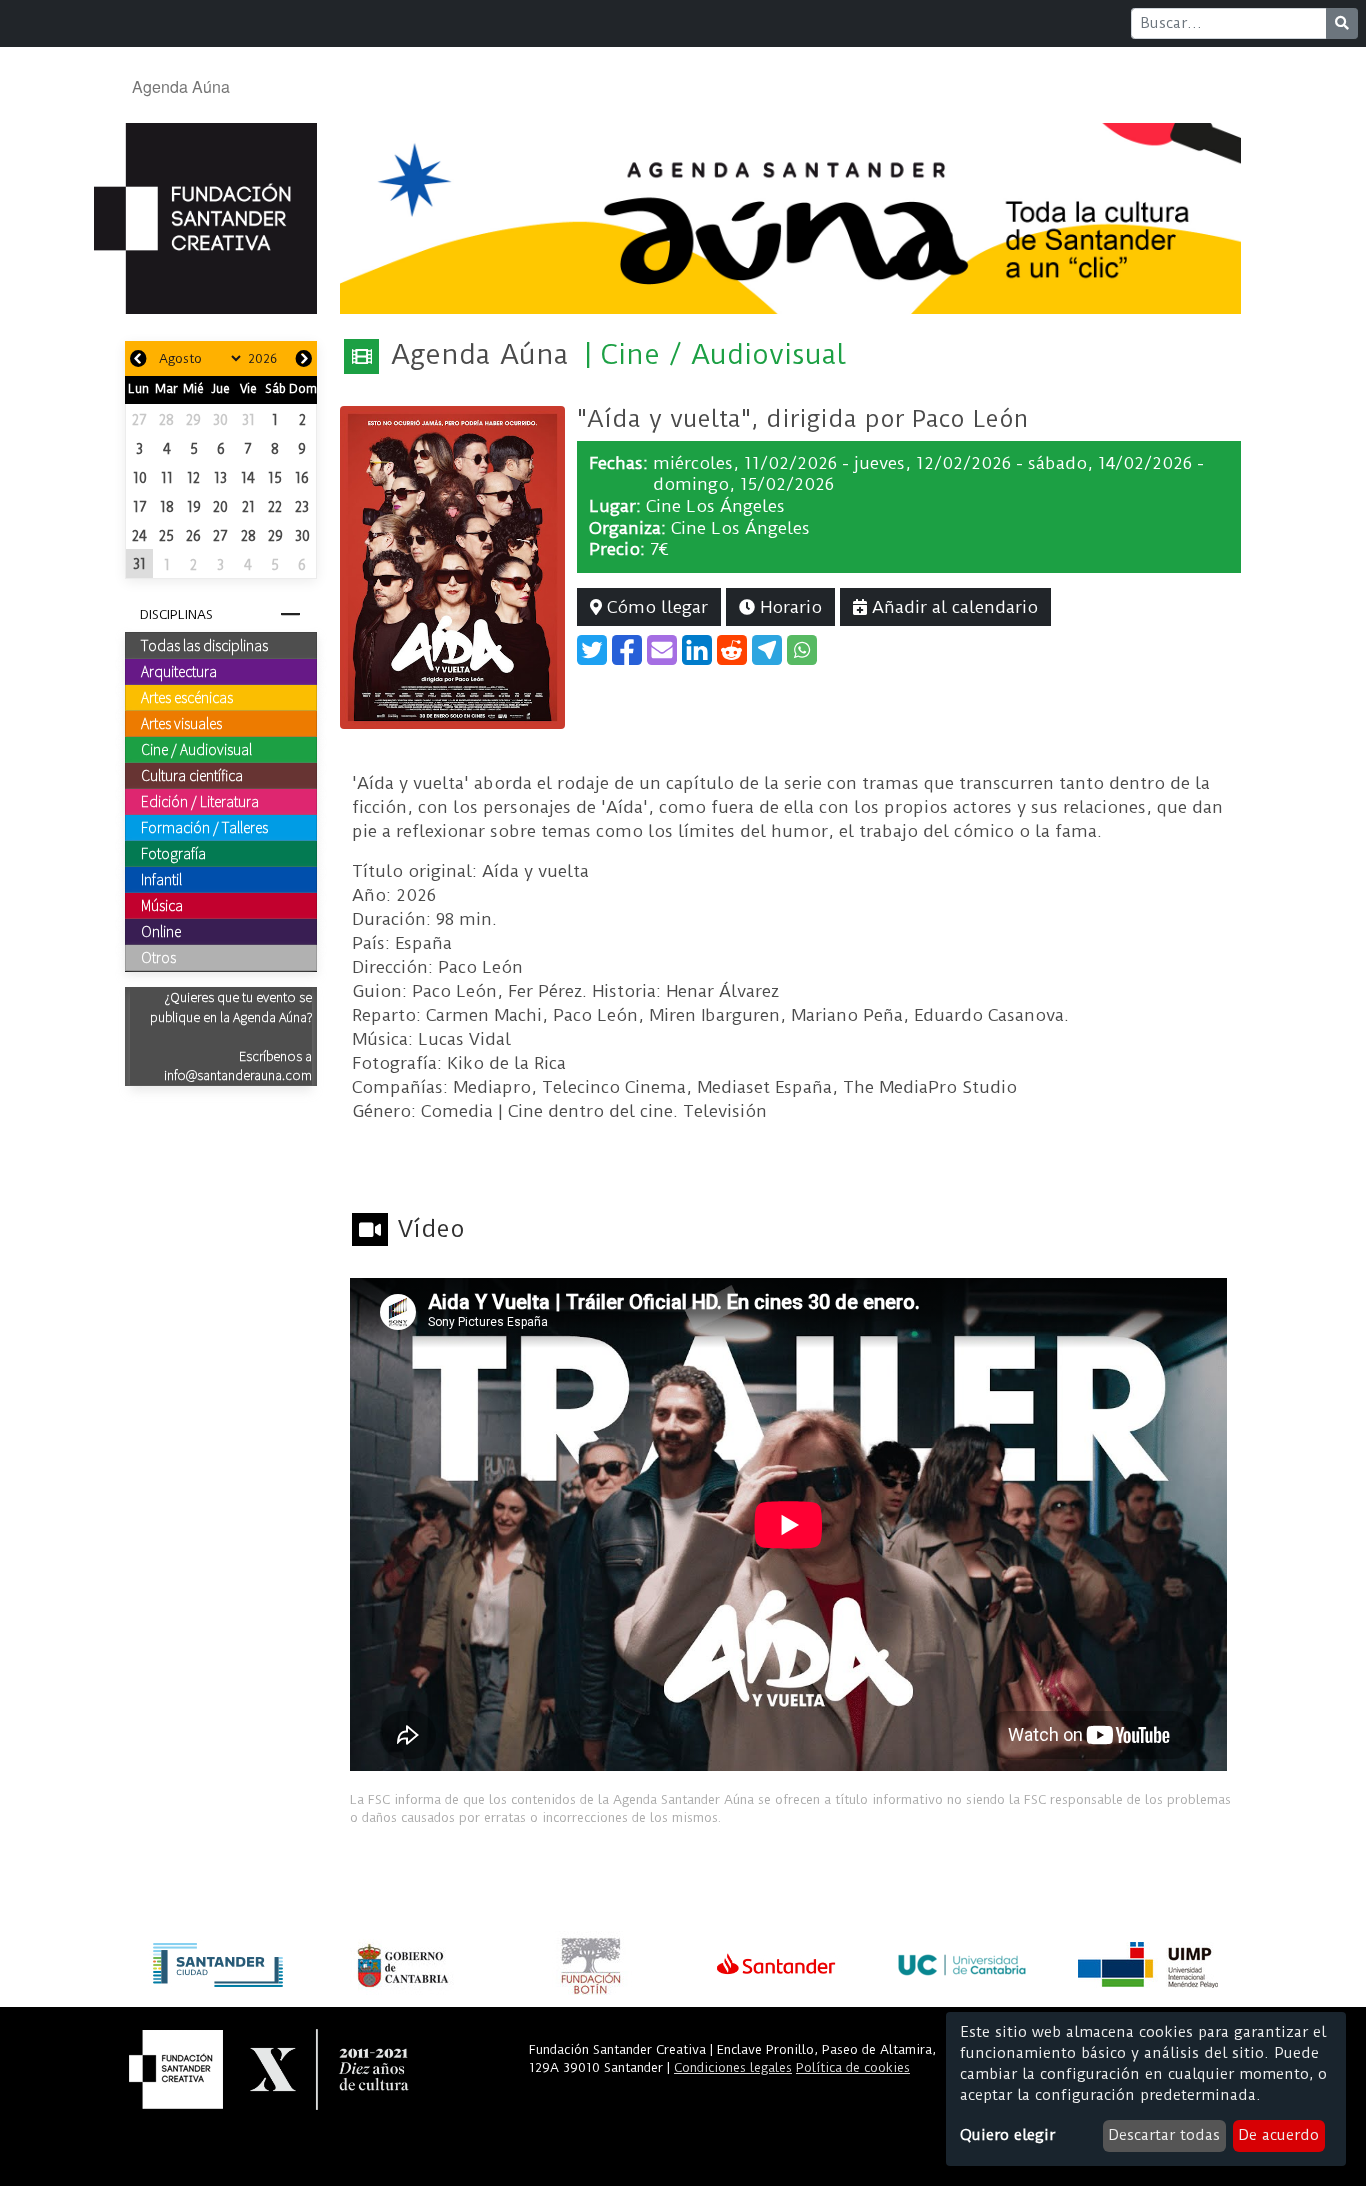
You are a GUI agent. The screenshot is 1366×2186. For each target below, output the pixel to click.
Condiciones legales (733, 2067)
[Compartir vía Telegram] (767, 650)
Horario (788, 607)
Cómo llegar (655, 607)
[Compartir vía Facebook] (627, 650)
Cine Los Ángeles (715, 506)
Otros (158, 957)
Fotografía (173, 853)
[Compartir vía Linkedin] (697, 650)
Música (162, 905)
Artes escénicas (187, 697)
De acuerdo (1278, 2135)
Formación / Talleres (204, 827)
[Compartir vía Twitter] (592, 650)
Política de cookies (853, 2067)
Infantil (161, 879)
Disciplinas (176, 614)
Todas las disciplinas (204, 645)
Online (161, 931)
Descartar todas (1164, 2135)
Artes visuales (181, 723)
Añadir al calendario (952, 607)
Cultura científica (192, 775)
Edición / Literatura (200, 801)
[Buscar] (1342, 23)
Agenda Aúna (181, 86)
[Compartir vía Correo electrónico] (662, 650)
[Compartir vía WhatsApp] (802, 650)
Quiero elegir (1007, 2135)
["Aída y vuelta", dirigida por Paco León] (452, 566)
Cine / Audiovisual (196, 749)
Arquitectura (179, 671)
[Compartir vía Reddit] (732, 650)
